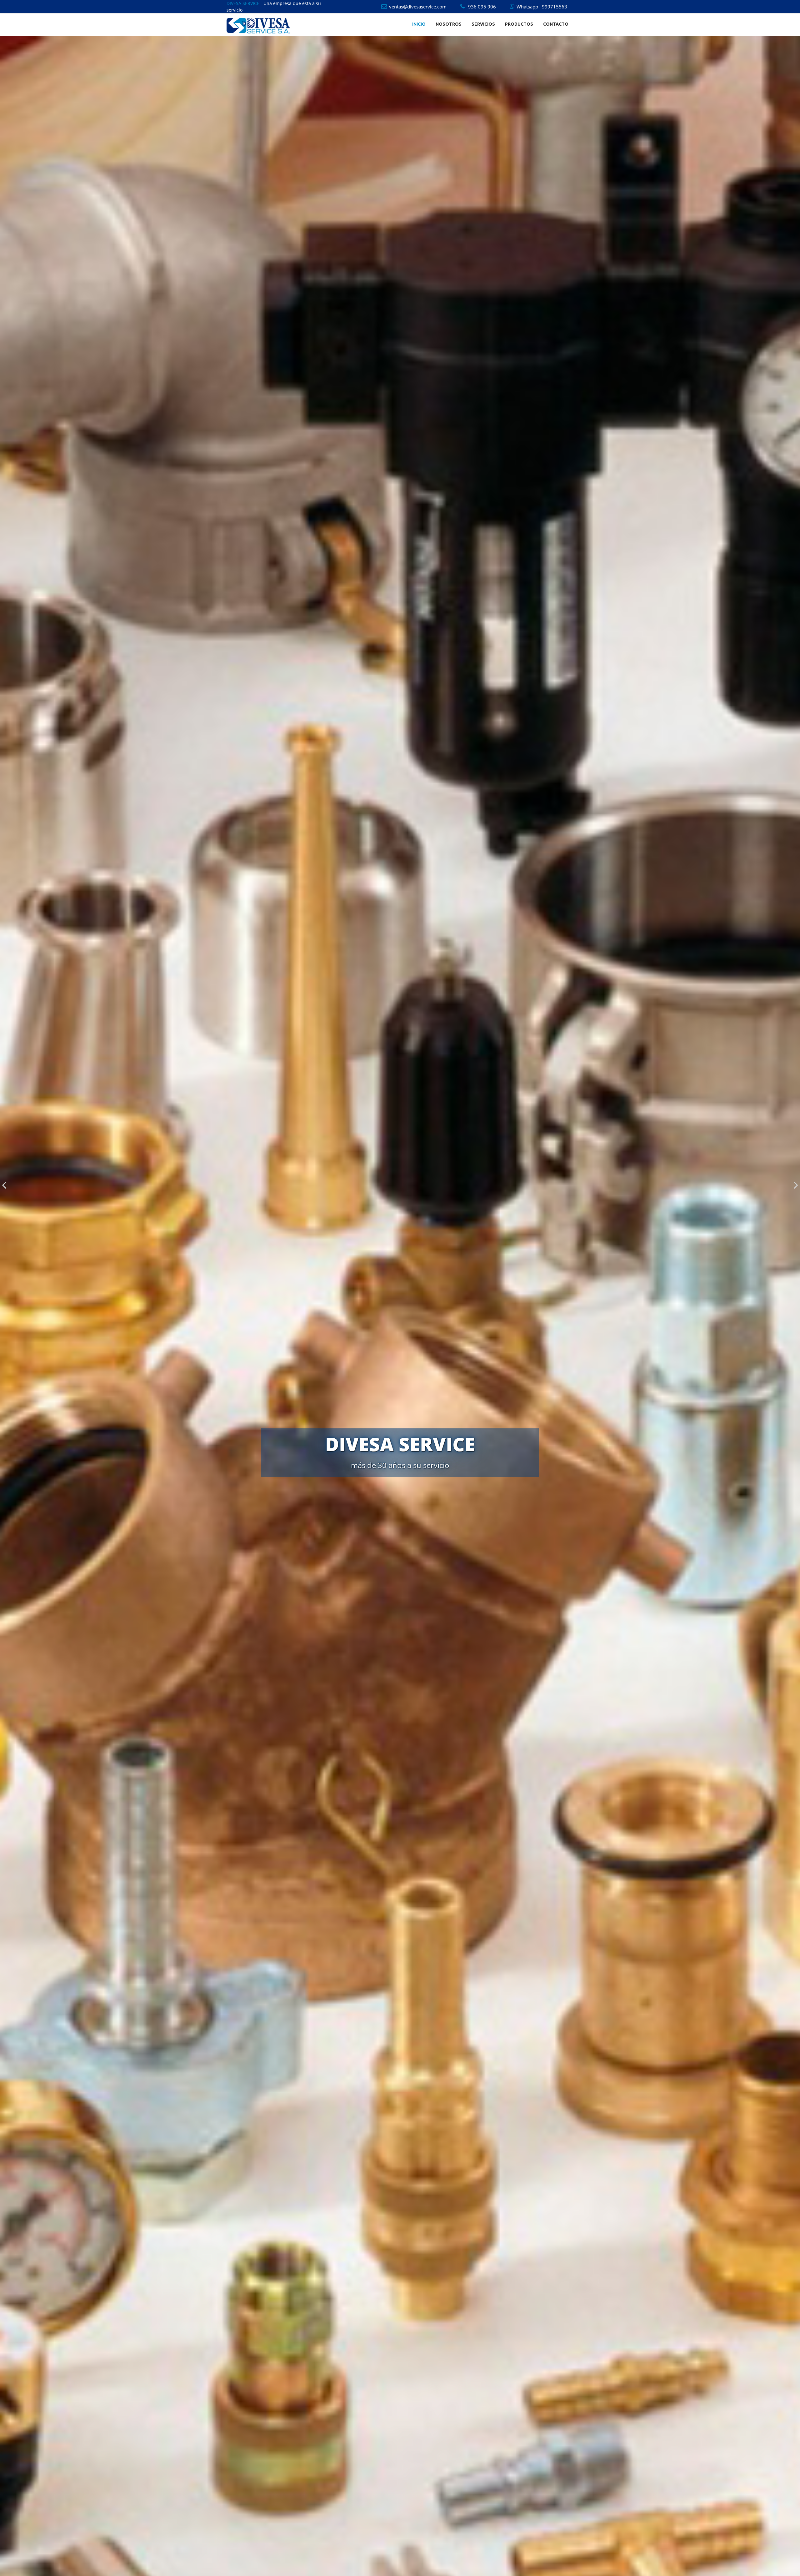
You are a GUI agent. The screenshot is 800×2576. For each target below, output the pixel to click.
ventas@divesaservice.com (418, 7)
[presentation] (4, 1185)
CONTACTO (556, 24)
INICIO (419, 24)
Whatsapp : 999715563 (542, 7)
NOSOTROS (449, 24)
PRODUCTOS (519, 24)
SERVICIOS (483, 24)
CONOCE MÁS (400, 1477)
